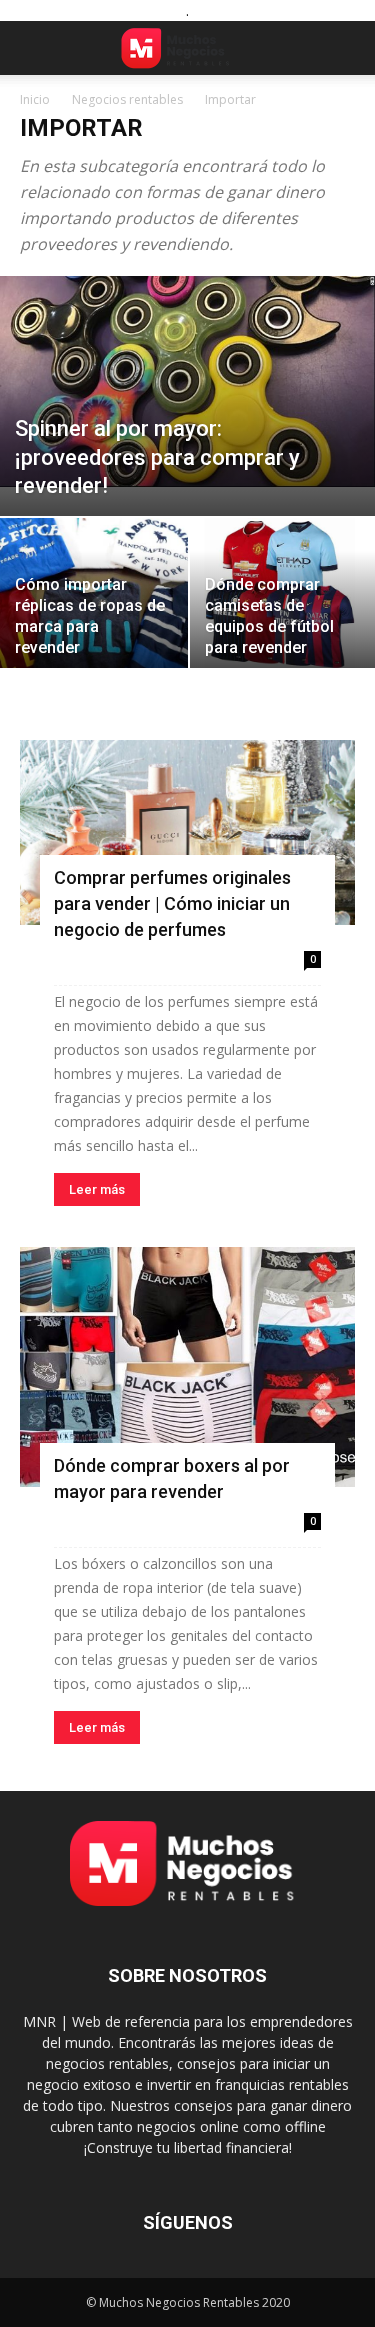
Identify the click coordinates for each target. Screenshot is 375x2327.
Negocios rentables (127, 99)
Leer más (97, 1189)
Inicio (35, 99)
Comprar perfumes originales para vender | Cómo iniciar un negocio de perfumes (172, 903)
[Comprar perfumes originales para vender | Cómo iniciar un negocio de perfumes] (187, 832)
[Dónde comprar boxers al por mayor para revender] (187, 1366)
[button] (34, 48)
